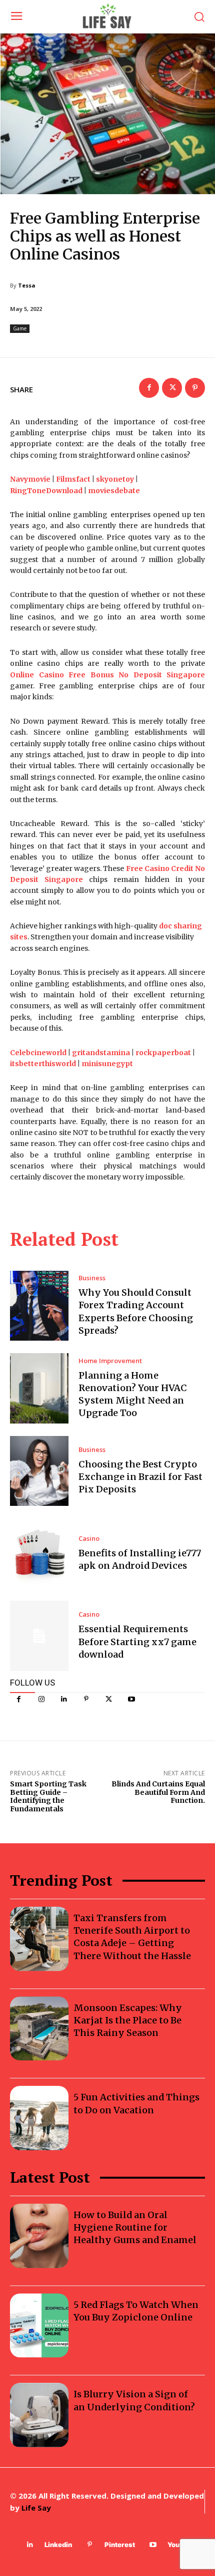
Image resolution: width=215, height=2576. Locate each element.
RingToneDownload (46, 491)
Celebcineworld (38, 1053)
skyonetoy (115, 479)
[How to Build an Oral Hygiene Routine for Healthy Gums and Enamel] (39, 2236)
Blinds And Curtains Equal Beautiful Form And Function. (158, 1792)
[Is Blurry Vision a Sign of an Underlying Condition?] (39, 2415)
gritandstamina (101, 1053)
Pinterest (120, 2545)
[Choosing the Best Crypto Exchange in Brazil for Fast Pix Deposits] (39, 1471)
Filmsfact (73, 479)
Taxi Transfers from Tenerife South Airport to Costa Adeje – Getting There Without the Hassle (132, 1937)
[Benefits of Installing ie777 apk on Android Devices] (39, 1553)
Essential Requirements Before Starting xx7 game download (137, 1641)
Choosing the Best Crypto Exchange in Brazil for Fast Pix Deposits (140, 1477)
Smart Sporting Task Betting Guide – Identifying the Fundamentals (48, 1796)
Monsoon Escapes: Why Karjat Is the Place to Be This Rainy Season (128, 2020)
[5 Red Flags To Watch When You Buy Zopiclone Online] (39, 2326)
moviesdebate (114, 491)
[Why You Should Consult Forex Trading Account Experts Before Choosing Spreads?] (39, 1306)
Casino (89, 1539)
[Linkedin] (64, 1699)
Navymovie (30, 479)
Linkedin (58, 2545)
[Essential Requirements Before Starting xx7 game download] (39, 1636)
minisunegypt (107, 1064)
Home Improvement (110, 1361)
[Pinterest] (86, 1699)
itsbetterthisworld (43, 1064)
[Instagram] (41, 1699)
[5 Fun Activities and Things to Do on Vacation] (39, 2118)
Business (92, 1278)
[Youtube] (131, 1699)
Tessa (27, 285)
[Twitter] (109, 1699)
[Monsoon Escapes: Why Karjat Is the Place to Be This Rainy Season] (39, 2029)
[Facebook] (19, 1699)
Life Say (36, 2508)
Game (20, 328)
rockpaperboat (163, 1053)
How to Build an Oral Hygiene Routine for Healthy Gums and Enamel (135, 2227)
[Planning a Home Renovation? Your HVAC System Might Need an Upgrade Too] (39, 1388)
